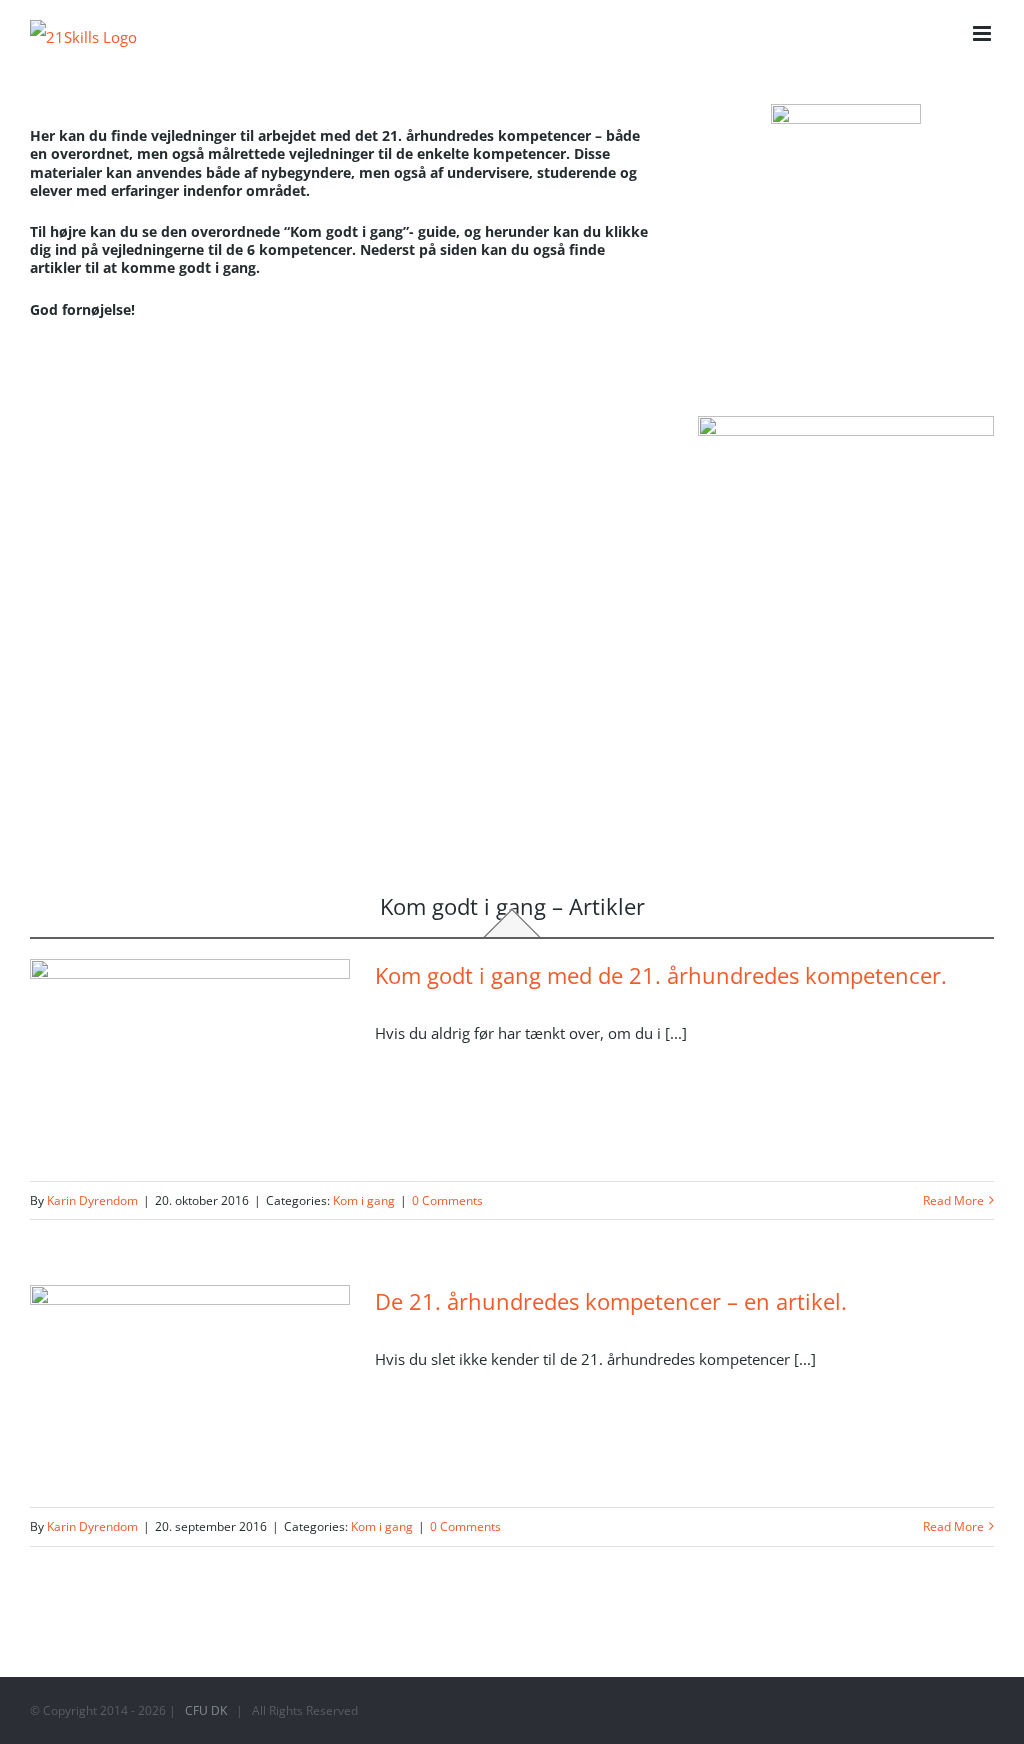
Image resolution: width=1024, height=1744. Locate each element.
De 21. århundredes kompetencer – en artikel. (611, 1301)
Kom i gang (364, 1200)
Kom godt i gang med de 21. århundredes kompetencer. (661, 975)
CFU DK (206, 1710)
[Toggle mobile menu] (983, 33)
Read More (953, 1200)
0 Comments (447, 1200)
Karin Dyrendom (92, 1200)
